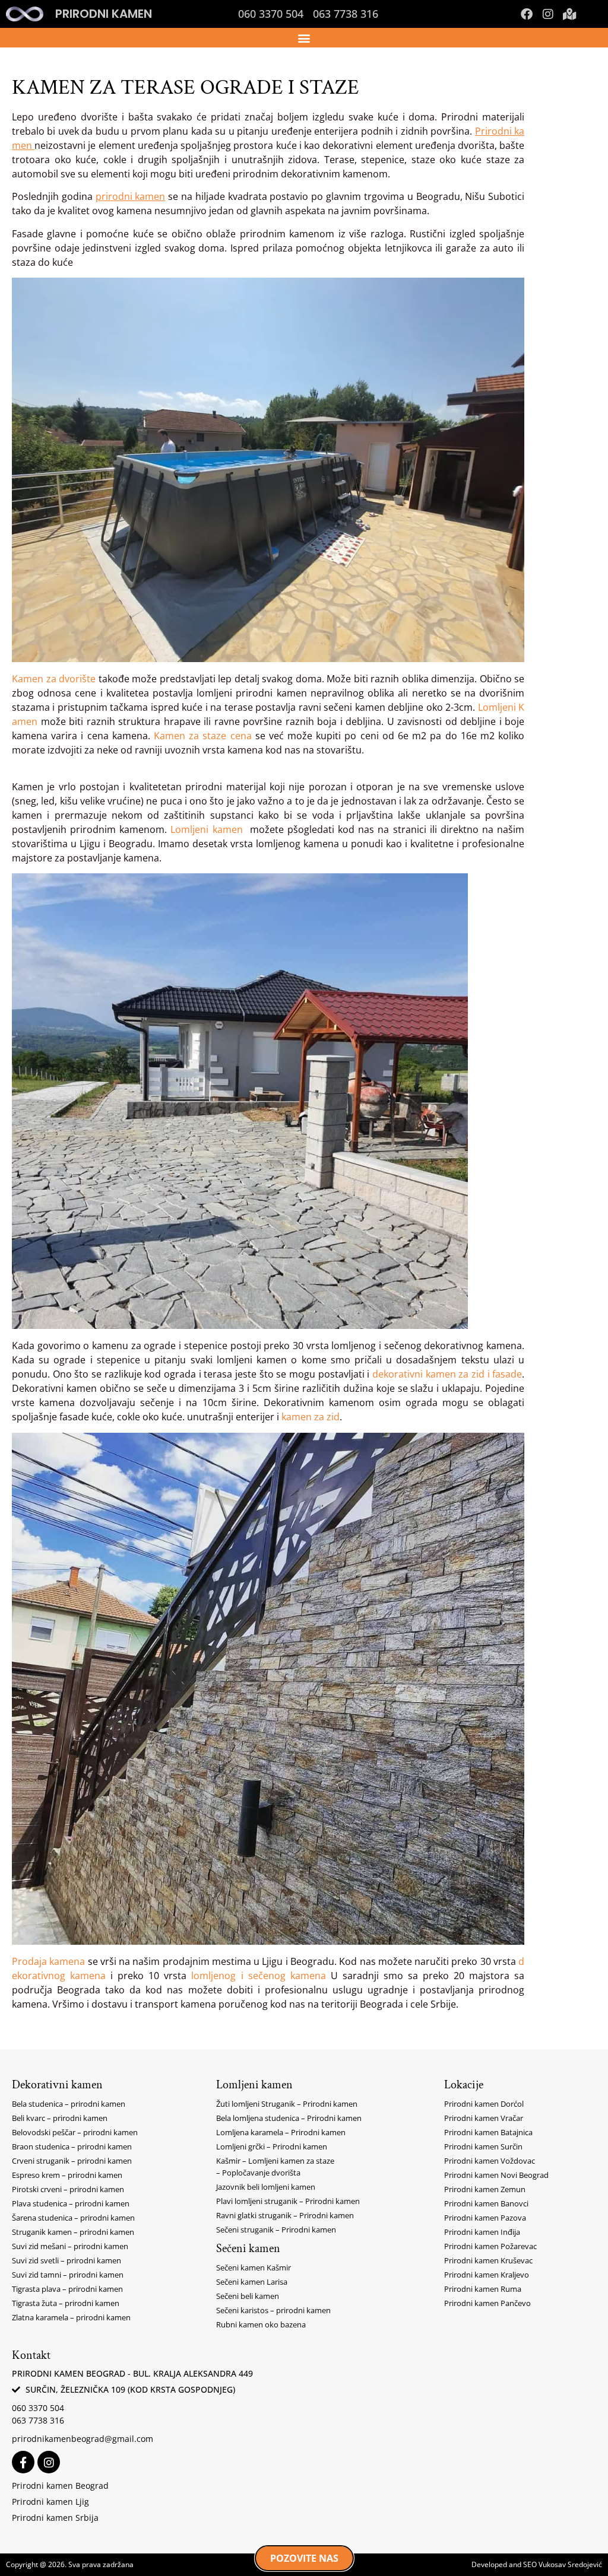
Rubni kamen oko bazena (261, 2324)
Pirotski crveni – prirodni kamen (68, 2189)
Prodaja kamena (48, 1961)
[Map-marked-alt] (569, 14)
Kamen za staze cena (203, 736)
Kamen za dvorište (54, 679)
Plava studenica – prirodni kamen (71, 2203)
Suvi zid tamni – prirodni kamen (68, 2275)
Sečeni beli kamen (248, 2296)
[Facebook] (527, 14)
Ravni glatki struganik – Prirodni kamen (285, 2215)
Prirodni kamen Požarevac (490, 2246)
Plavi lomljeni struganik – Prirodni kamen (288, 2201)
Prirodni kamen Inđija (482, 2232)
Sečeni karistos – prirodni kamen (273, 2310)
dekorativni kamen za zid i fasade (447, 1374)
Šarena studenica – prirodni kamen (73, 2218)
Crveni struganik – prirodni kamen (72, 2161)
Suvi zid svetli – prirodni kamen (66, 2260)
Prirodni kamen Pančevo (487, 2303)
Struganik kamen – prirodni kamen (73, 2232)
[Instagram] (548, 14)
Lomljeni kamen (206, 829)
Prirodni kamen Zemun (485, 2189)
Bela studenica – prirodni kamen (69, 2104)
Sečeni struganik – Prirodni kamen (276, 2230)
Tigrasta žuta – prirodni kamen (66, 2303)
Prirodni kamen (104, 14)
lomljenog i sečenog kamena (258, 1976)
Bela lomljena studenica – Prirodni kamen (289, 2118)
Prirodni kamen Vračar (484, 2118)
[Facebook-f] (23, 2462)
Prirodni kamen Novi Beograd (496, 2175)
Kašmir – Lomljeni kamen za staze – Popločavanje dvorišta (275, 2167)
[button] (304, 38)
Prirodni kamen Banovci (486, 2203)
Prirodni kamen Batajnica (488, 2132)
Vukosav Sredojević (570, 2564)
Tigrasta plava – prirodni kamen (67, 2289)
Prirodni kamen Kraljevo (487, 2275)
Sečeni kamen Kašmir (254, 2267)
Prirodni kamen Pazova (485, 2218)
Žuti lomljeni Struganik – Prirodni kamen (287, 2104)
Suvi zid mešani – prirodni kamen (70, 2246)
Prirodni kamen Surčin (483, 2146)
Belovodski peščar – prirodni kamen (75, 2132)
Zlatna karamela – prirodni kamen (71, 2317)
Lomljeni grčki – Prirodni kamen (272, 2146)
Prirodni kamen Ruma (483, 2289)
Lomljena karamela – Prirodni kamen (281, 2132)
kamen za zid (311, 1417)
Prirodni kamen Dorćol (484, 2104)
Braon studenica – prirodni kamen (72, 2146)
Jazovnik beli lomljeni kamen (266, 2187)
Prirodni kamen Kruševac (488, 2260)
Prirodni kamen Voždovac (490, 2161)
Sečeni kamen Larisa (252, 2282)
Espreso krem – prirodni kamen (67, 2175)
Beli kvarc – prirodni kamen (60, 2118)
